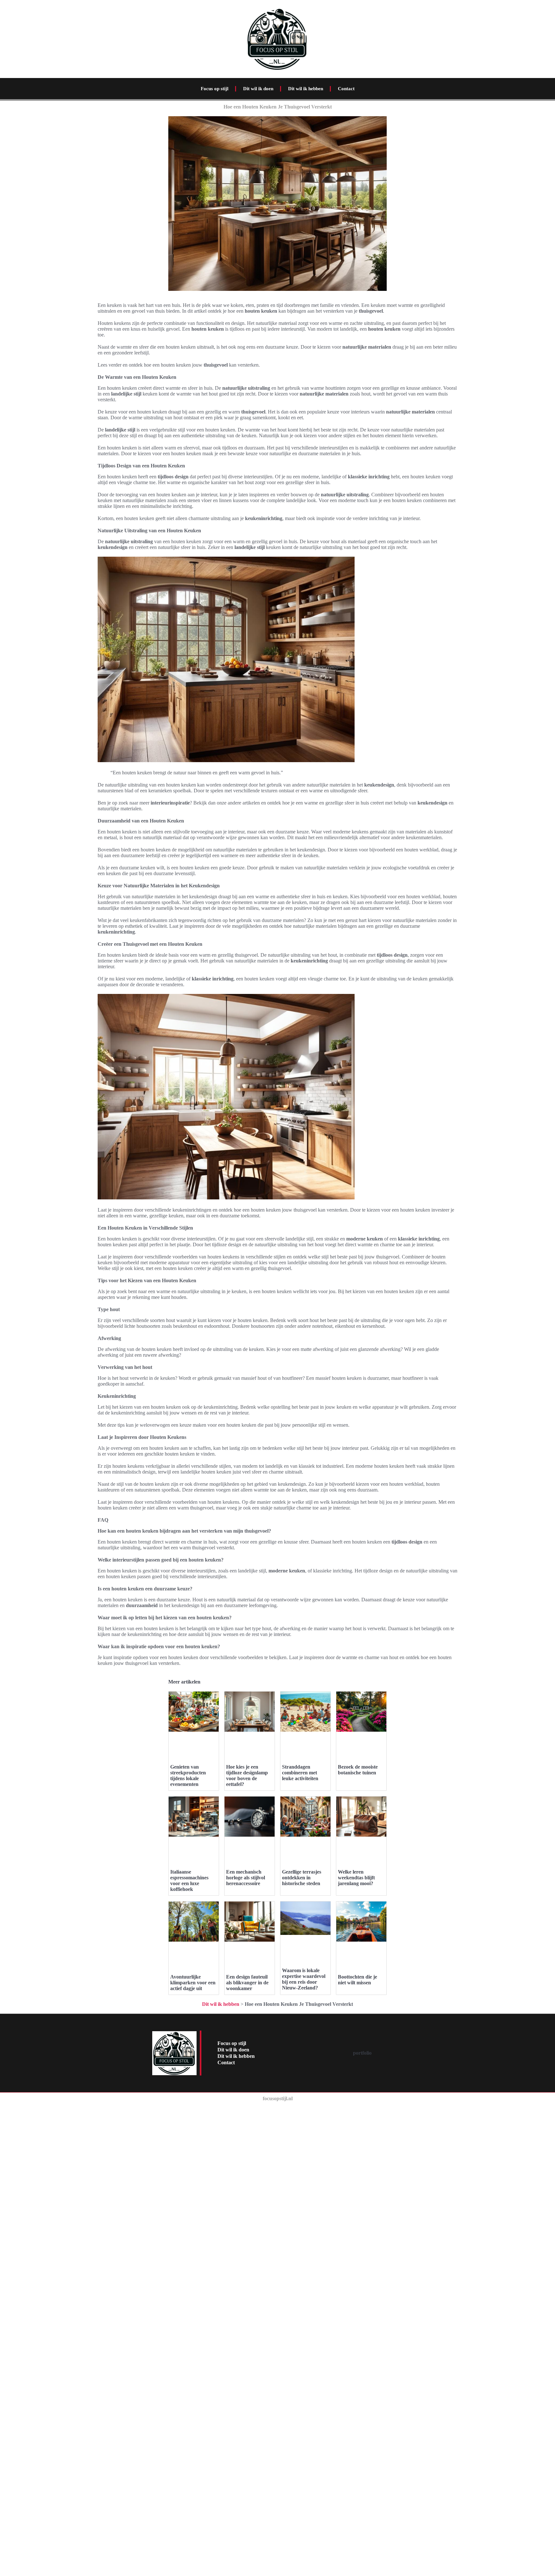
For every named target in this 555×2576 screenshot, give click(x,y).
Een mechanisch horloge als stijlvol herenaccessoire (246, 1878)
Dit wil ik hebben (306, 89)
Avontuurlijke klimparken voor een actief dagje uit (193, 1983)
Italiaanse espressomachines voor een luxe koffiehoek (189, 1880)
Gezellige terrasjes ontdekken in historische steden (302, 1878)
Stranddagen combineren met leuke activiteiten (300, 1773)
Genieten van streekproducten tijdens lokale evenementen (188, 1775)
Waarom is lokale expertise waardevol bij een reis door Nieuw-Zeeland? (304, 1979)
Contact (346, 89)
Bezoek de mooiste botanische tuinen (358, 1770)
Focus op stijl (215, 89)
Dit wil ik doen (258, 89)
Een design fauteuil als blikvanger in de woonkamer (247, 1983)
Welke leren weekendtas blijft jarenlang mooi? (356, 1878)
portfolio (362, 2053)
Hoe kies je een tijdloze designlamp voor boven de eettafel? (247, 1775)
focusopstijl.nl (278, 2098)
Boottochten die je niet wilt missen (357, 1980)
